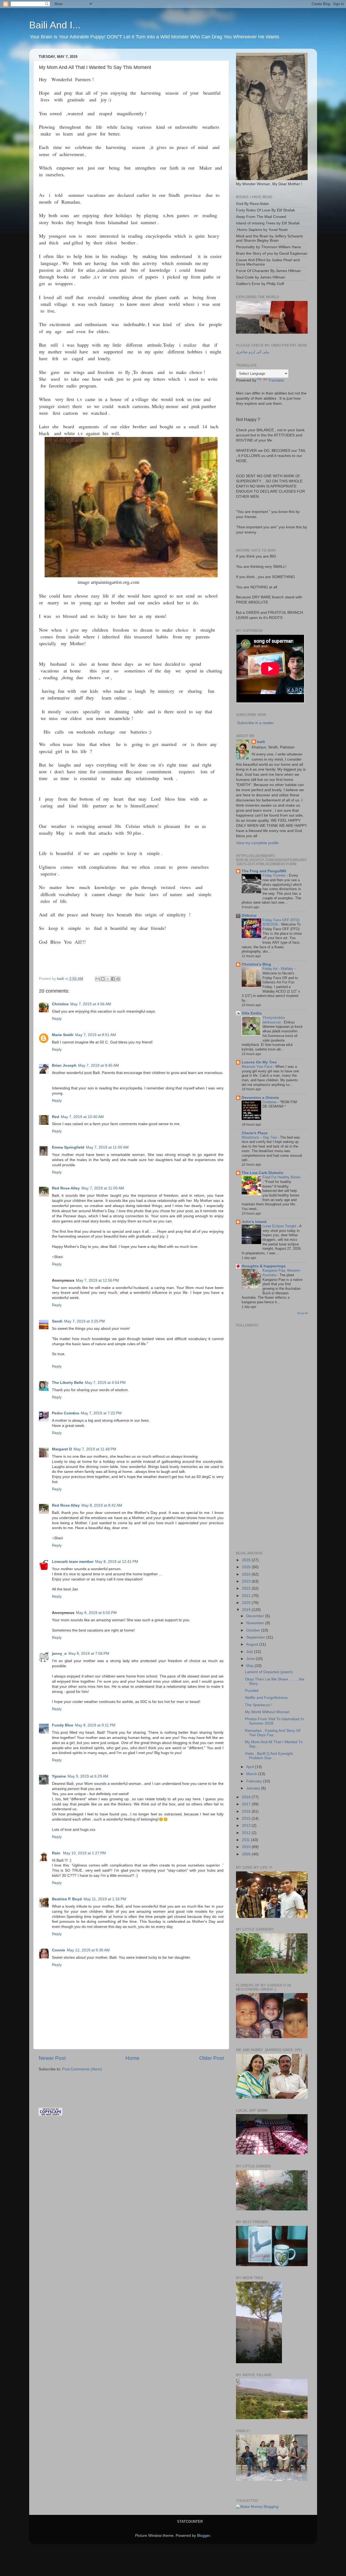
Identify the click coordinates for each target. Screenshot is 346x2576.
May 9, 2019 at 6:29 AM (88, 1776)
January (254, 1788)
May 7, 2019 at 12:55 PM (97, 1280)
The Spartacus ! (259, 1705)
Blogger (204, 2536)
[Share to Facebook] (113, 979)
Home (132, 2058)
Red (56, 1117)
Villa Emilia (252, 1013)
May (250, 1666)
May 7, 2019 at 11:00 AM (107, 1147)
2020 (247, 1603)
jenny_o (59, 1654)
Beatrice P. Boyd (67, 1899)
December (256, 1616)
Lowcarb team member (73, 1562)
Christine (60, 1004)
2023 (247, 1581)
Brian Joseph (64, 1065)
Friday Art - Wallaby (278, 969)
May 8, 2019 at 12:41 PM (117, 1562)
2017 (247, 1804)
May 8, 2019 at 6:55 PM (96, 1613)
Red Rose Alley (66, 1188)
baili (261, 742)
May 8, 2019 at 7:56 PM (89, 1654)
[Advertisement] (102, 2082)
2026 (247, 1560)
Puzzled (252, 1691)
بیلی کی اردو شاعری (253, 352)
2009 (247, 1854)
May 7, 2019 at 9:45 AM (99, 1065)
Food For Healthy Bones (282, 1177)
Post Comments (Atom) (82, 2069)
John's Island (254, 1222)
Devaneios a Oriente (260, 1098)
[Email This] (98, 979)
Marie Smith (63, 1035)
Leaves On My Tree (259, 1062)
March (252, 1774)
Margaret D (62, 1449)
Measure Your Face (257, 1067)
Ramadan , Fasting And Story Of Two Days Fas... (273, 1733)
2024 (247, 1574)
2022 (247, 1588)
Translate (276, 380)
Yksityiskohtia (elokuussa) (274, 1020)
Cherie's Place (255, 1133)
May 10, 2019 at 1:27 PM (84, 1853)
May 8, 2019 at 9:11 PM (95, 1725)
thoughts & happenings (264, 1266)
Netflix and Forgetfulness (266, 1698)
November (256, 1623)
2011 (247, 1840)
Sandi (57, 1321)
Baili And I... (55, 25)
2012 (247, 1833)
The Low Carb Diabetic (263, 1173)
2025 (247, 1567)
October (254, 1630)
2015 (247, 1819)
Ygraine (59, 1776)
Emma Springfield (68, 1147)
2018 (247, 1797)
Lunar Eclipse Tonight (280, 1226)
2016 (247, 1811)
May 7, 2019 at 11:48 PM (95, 1449)
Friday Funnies (275, 875)
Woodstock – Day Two (260, 1137)
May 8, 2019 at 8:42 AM (102, 1505)
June (251, 1659)
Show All (302, 1313)
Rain (57, 1853)
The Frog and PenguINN (264, 871)
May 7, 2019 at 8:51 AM (96, 1035)
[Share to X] (108, 979)
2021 (247, 1596)
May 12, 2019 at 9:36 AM (88, 1950)
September (256, 1637)
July (250, 1652)
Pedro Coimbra (66, 1413)
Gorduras (270, 1102)
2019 (247, 1610)
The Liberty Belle (68, 1383)
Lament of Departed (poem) (269, 1672)
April (251, 1767)
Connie (59, 1950)
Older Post (212, 2058)
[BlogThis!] (103, 979)
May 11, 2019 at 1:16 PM (105, 1899)
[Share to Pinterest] (118, 979)
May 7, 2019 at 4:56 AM (91, 1004)
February (255, 1781)
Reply (57, 1019)
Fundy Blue (63, 1725)
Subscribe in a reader (255, 723)
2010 (247, 1847)
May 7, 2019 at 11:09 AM (103, 1188)
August (253, 1644)
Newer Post (52, 2058)
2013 (247, 1826)
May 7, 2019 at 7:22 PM (101, 1413)
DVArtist (249, 916)
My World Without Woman (267, 1712)
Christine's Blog (256, 964)
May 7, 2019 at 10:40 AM (82, 1117)
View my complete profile (257, 843)
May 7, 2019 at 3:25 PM (84, 1321)
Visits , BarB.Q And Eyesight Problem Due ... (269, 1756)
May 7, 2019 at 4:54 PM (105, 1383)
